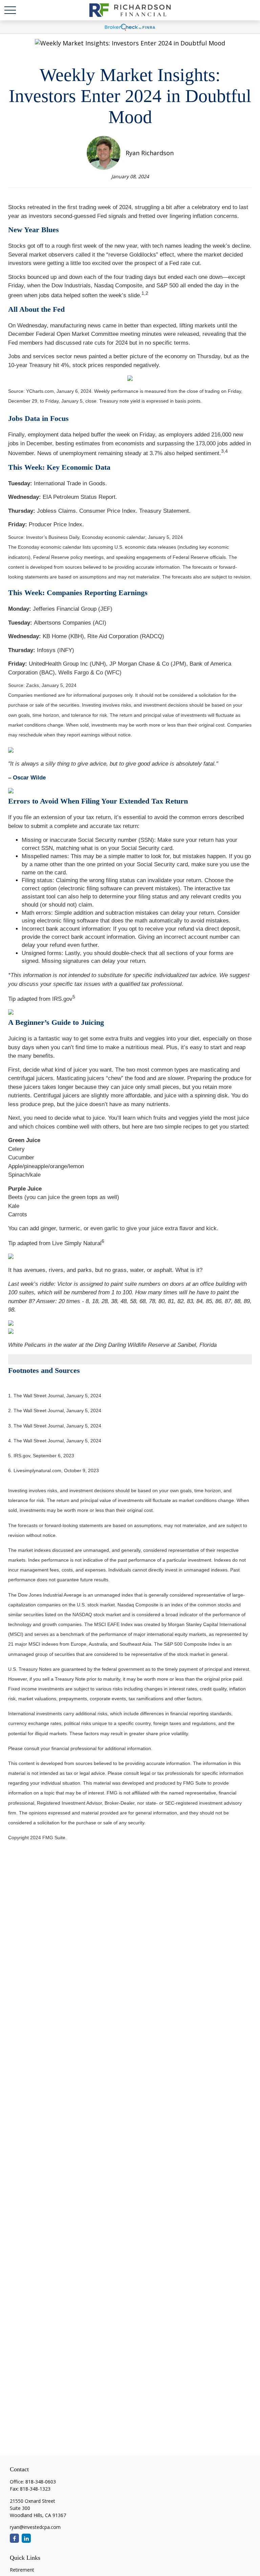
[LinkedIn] (26, 2538)
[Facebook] (14, 2538)
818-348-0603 (41, 2482)
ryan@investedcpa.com (35, 2527)
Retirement (22, 2570)
